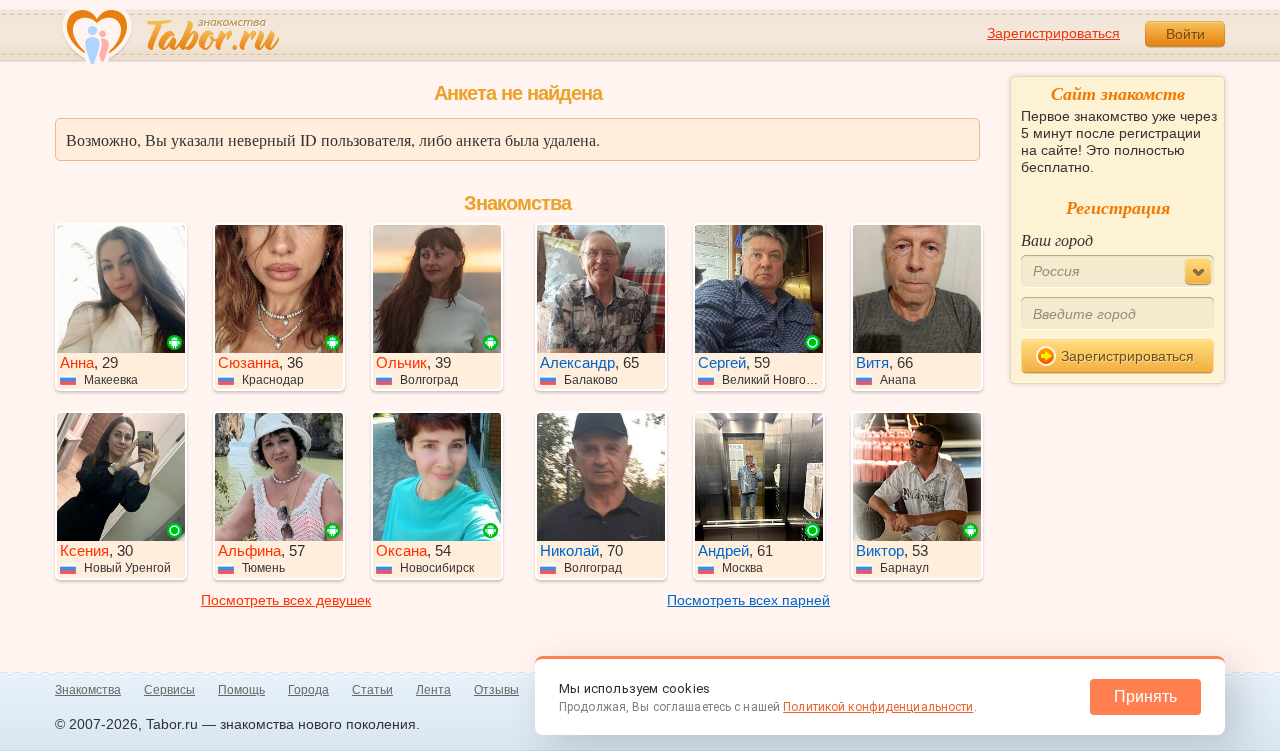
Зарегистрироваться (1053, 33)
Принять (1145, 696)
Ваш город (1057, 239)
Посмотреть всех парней (748, 600)
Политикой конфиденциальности (878, 707)
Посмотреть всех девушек (286, 600)
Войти (1185, 34)
